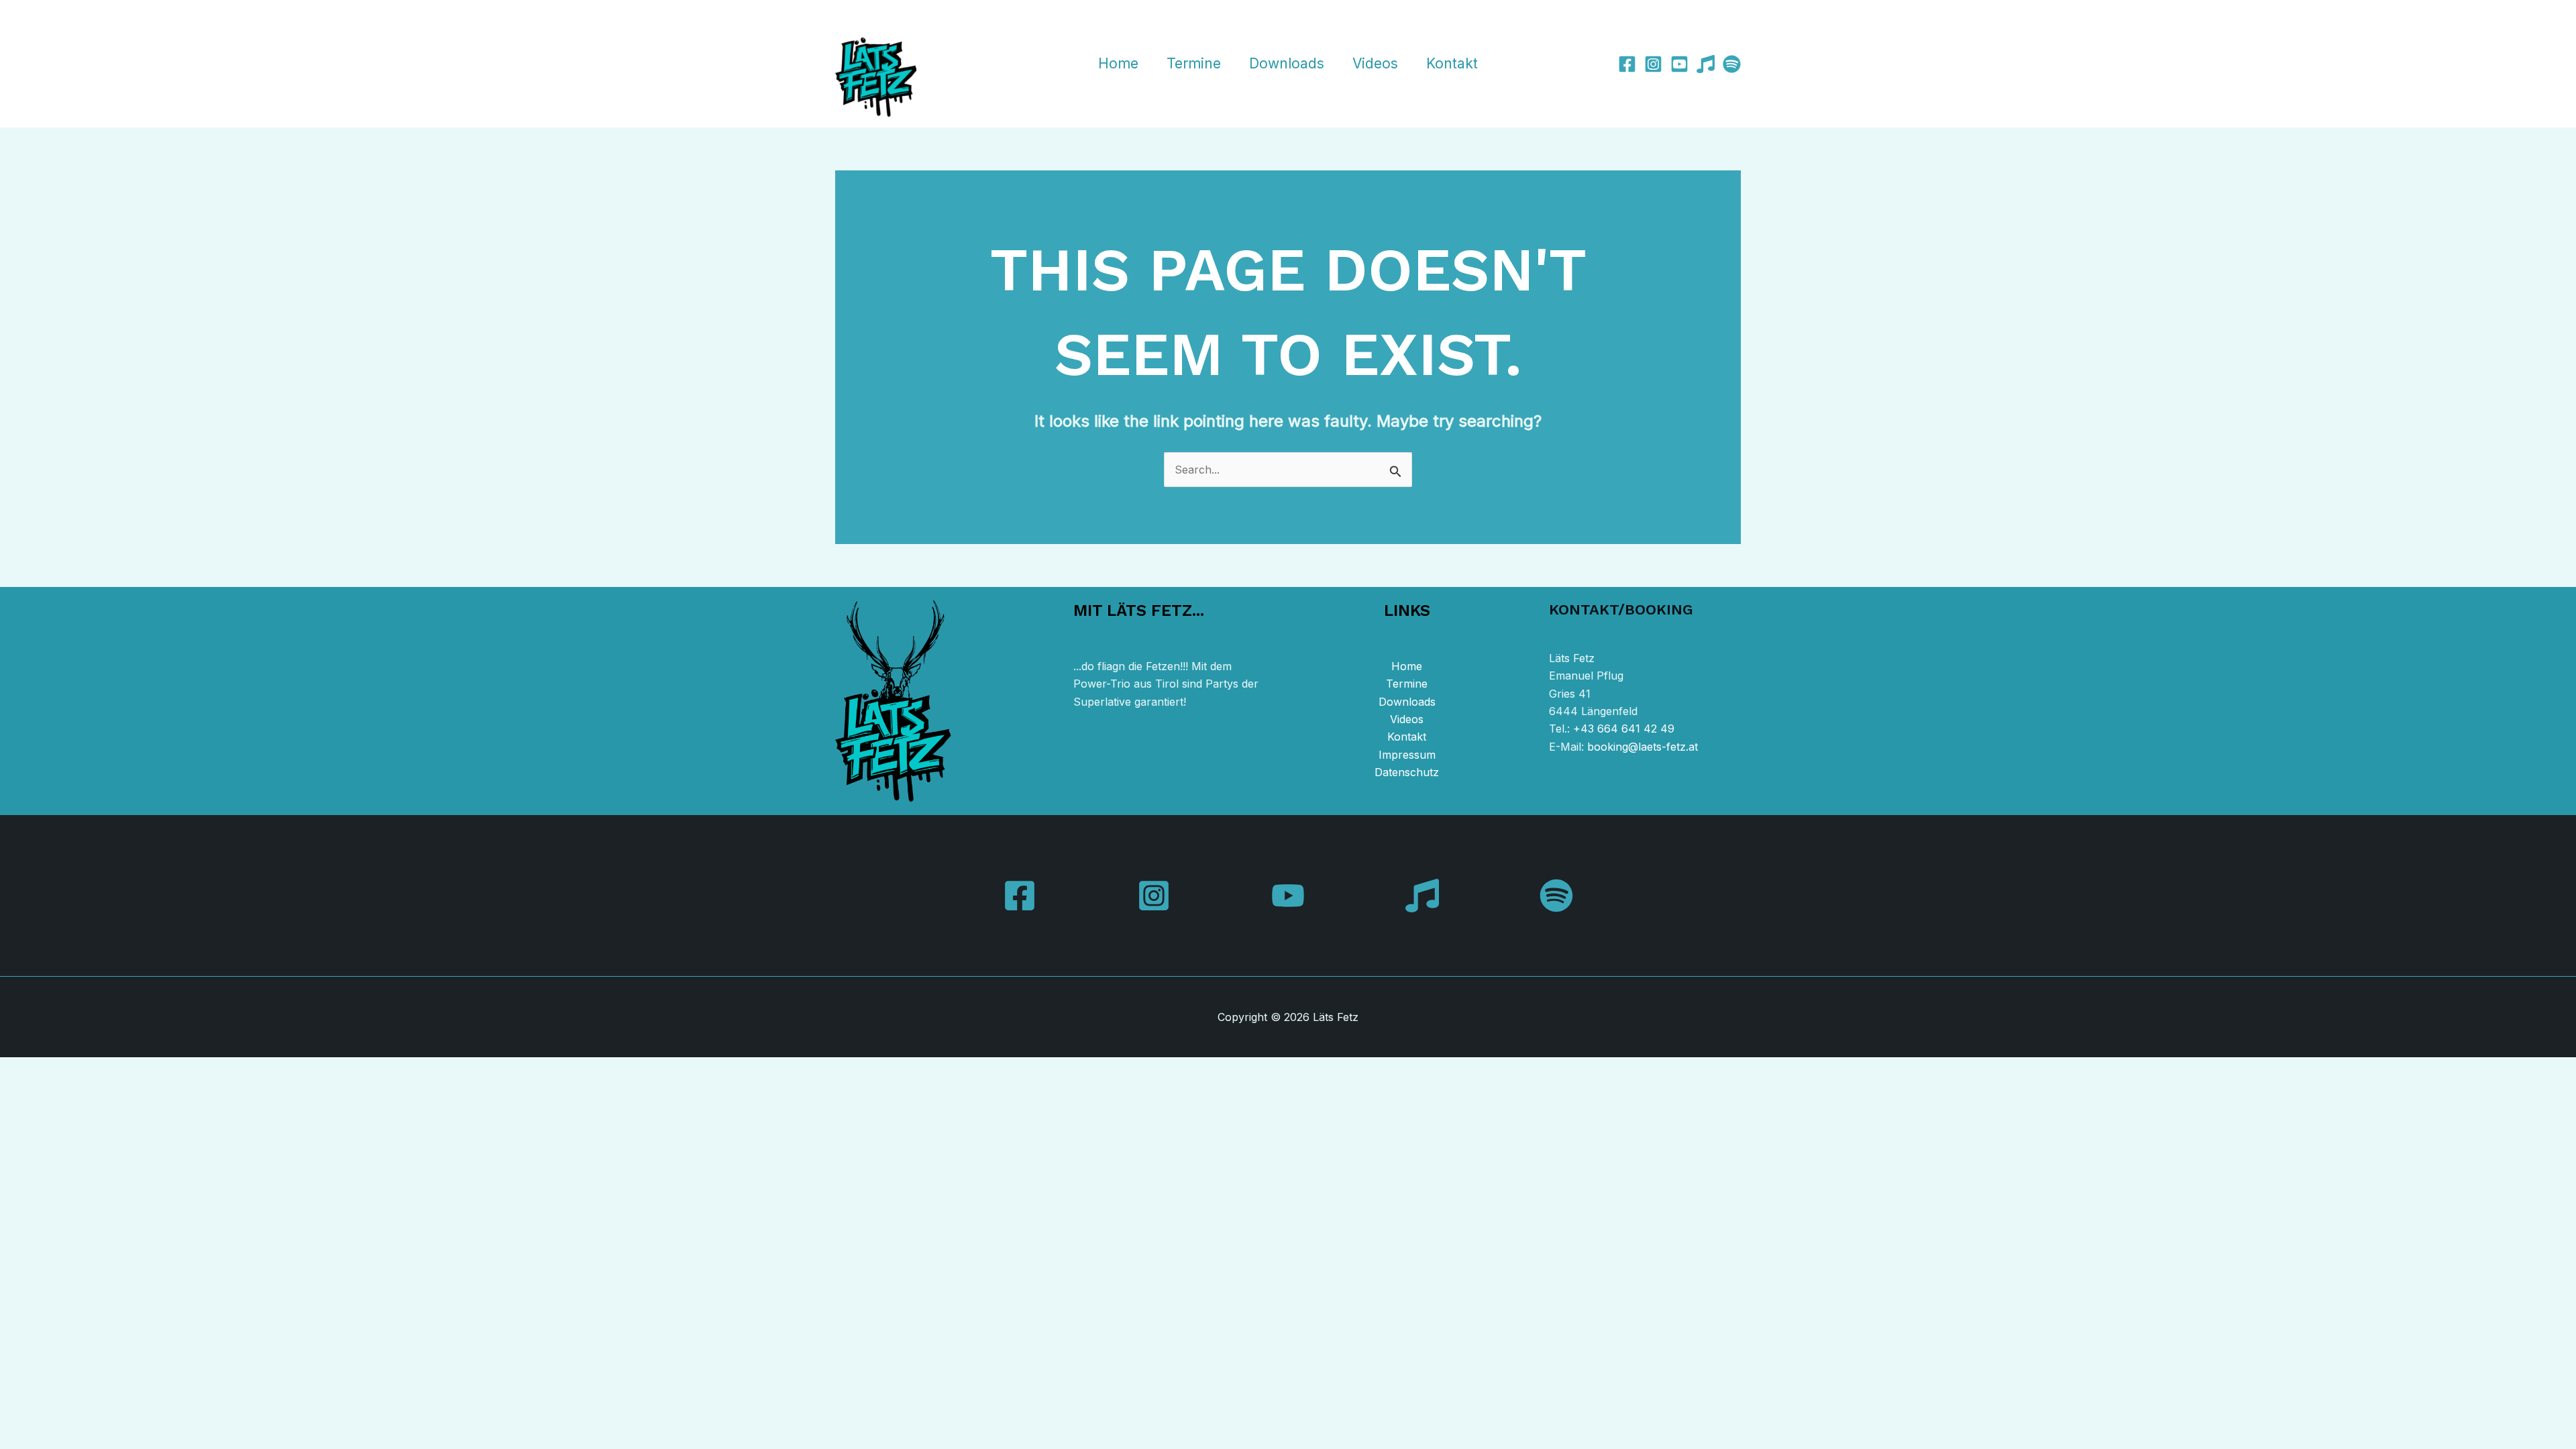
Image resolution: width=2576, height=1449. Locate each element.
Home (1118, 63)
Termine (1194, 63)
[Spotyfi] (1556, 896)
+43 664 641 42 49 (1624, 729)
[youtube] (1679, 64)
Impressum (1407, 755)
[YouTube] (1288, 896)
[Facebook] (1627, 64)
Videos (1375, 63)
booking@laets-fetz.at (1643, 747)
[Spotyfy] (1732, 64)
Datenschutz (1407, 772)
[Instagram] (1653, 64)
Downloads (1287, 63)
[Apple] (1706, 64)
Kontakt (1452, 63)
